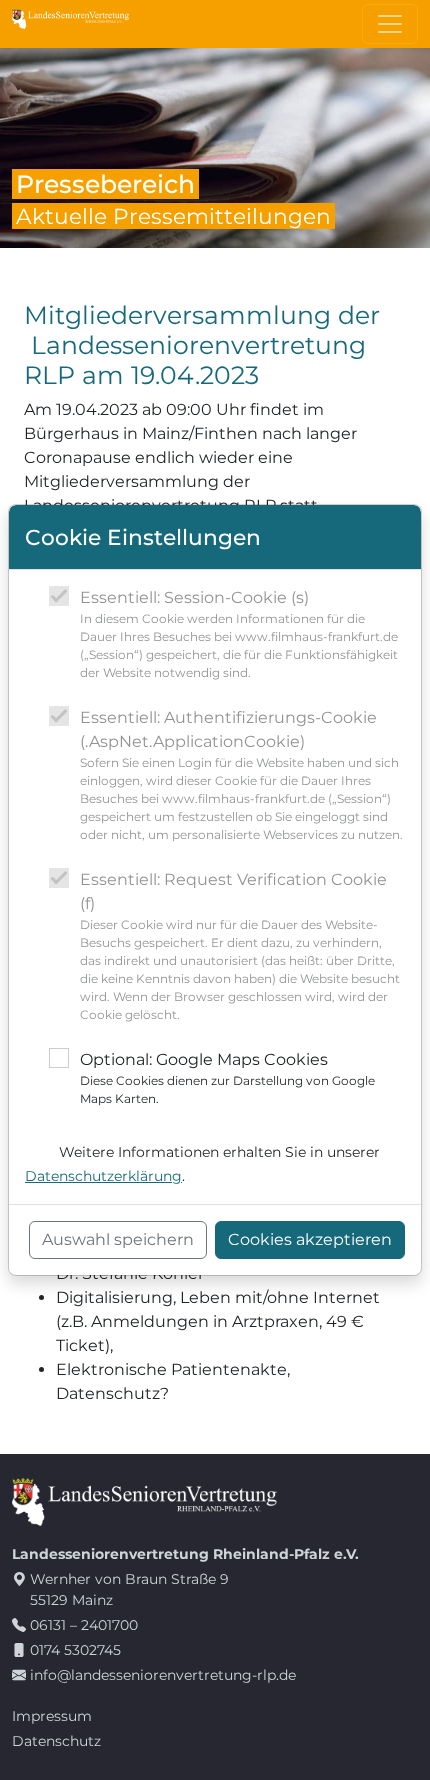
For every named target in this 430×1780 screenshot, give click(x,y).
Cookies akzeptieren (310, 1239)
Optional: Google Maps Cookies (227, 1078)
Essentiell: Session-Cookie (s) (239, 634)
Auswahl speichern (118, 1239)
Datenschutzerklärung (103, 1176)
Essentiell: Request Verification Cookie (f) (240, 946)
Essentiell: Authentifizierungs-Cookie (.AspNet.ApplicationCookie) (241, 775)
